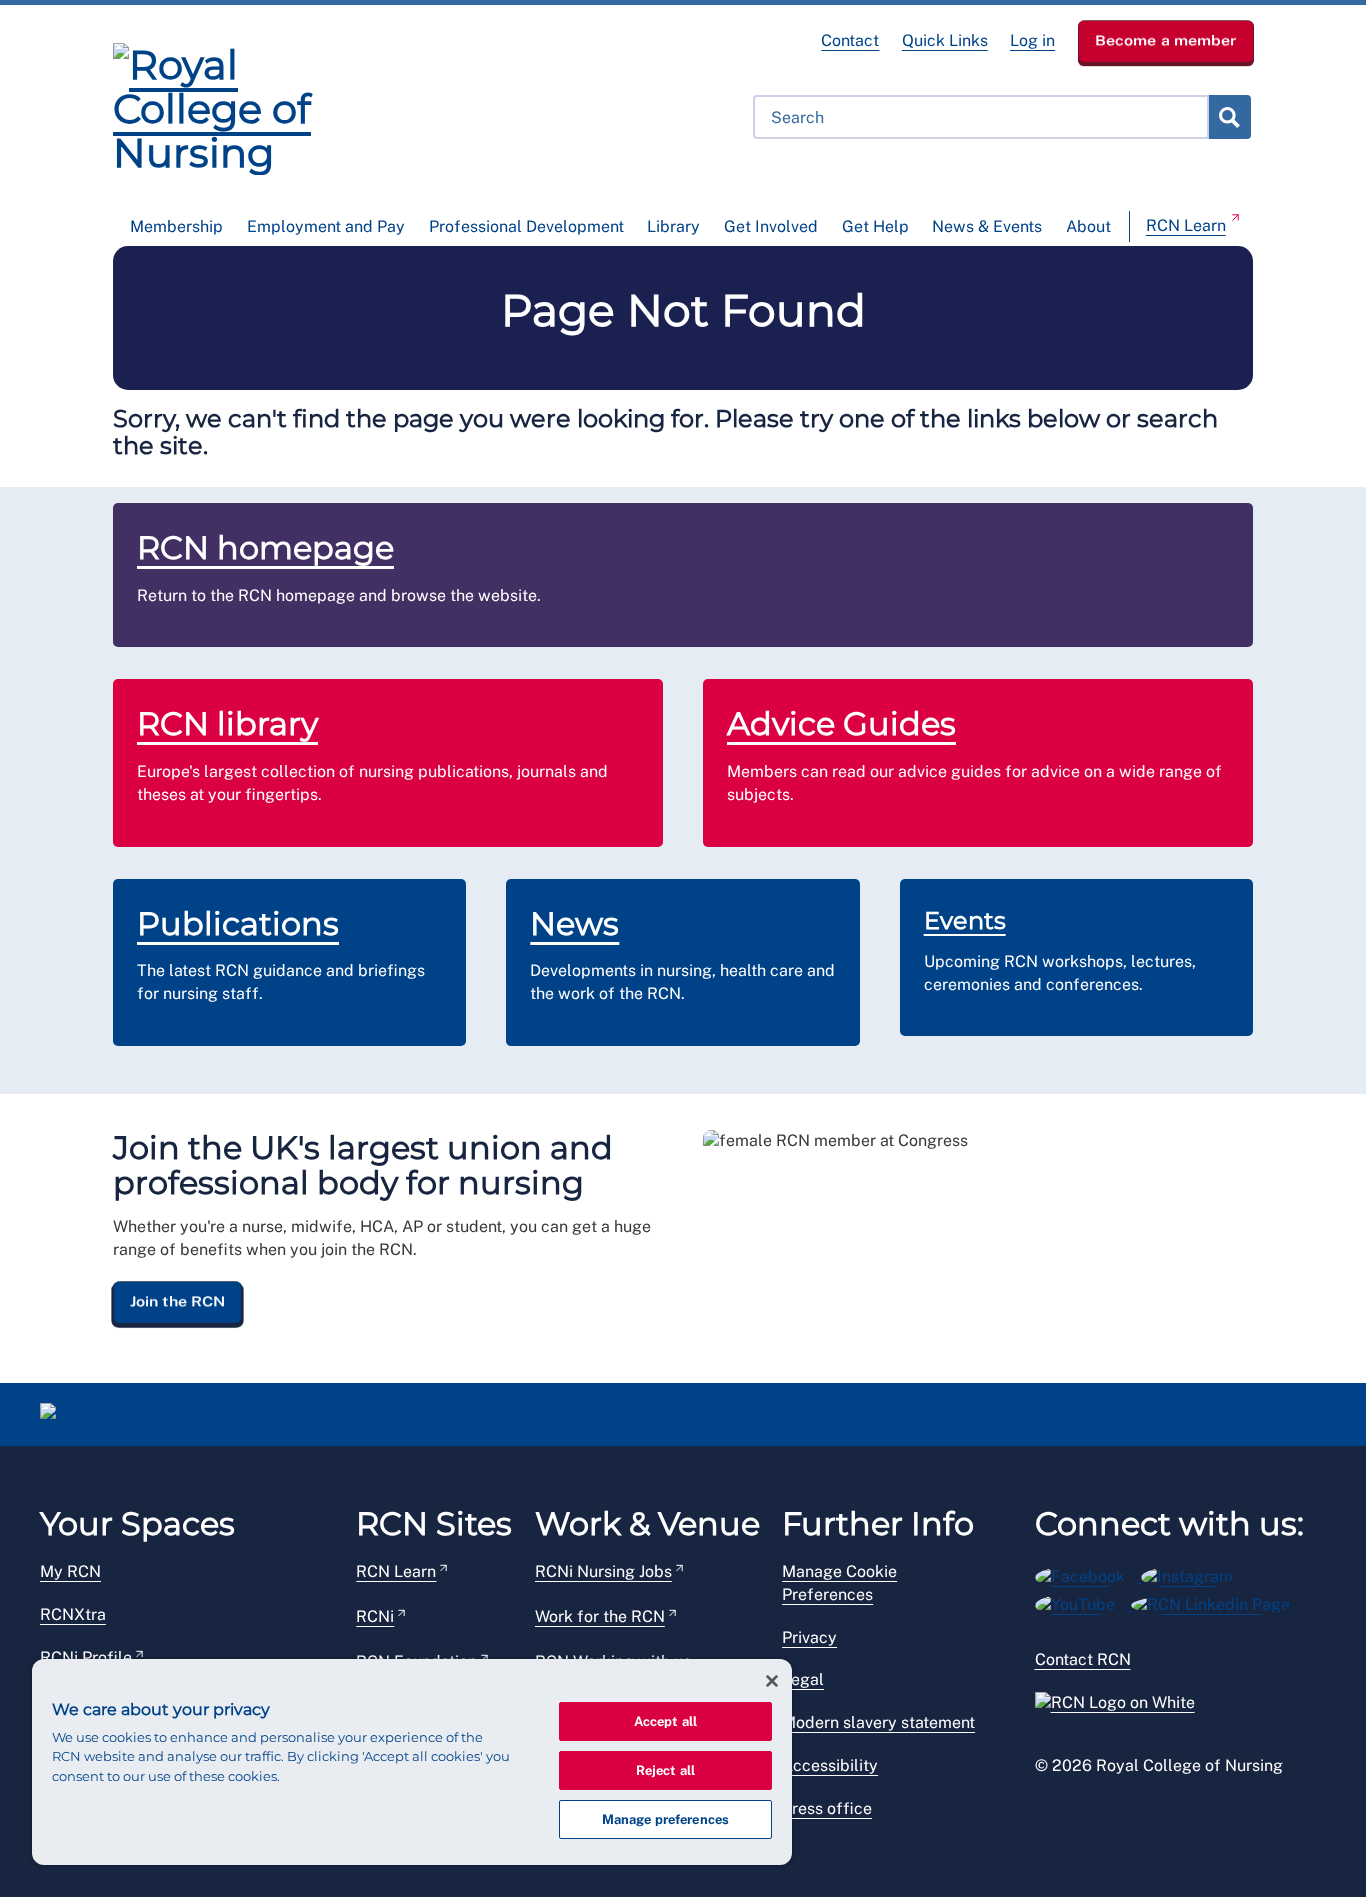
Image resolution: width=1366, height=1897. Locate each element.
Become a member (1166, 40)
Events (965, 920)
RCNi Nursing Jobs (603, 1571)
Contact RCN (1083, 1659)
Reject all (665, 1770)
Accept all (665, 1721)
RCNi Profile (86, 1657)
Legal (803, 1679)
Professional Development (526, 226)
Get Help (875, 226)
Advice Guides (841, 723)
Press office (827, 1808)
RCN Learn (1186, 225)
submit (1229, 117)
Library (673, 226)
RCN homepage (265, 547)
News (574, 923)
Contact (850, 40)
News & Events (987, 226)
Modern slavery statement (878, 1722)
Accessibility (830, 1765)
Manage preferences (665, 1819)
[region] (412, 1762)
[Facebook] (1088, 1573)
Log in (1032, 40)
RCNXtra (73, 1614)
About (1088, 226)
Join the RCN (177, 1301)
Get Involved (771, 226)
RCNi (375, 1616)
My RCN (70, 1571)
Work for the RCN (600, 1616)
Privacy (809, 1637)
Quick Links (945, 40)
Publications (238, 923)
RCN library (227, 723)
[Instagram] (1193, 1573)
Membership (176, 226)
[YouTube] (1083, 1601)
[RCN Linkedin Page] (1217, 1601)
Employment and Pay (326, 226)
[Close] (772, 1681)
